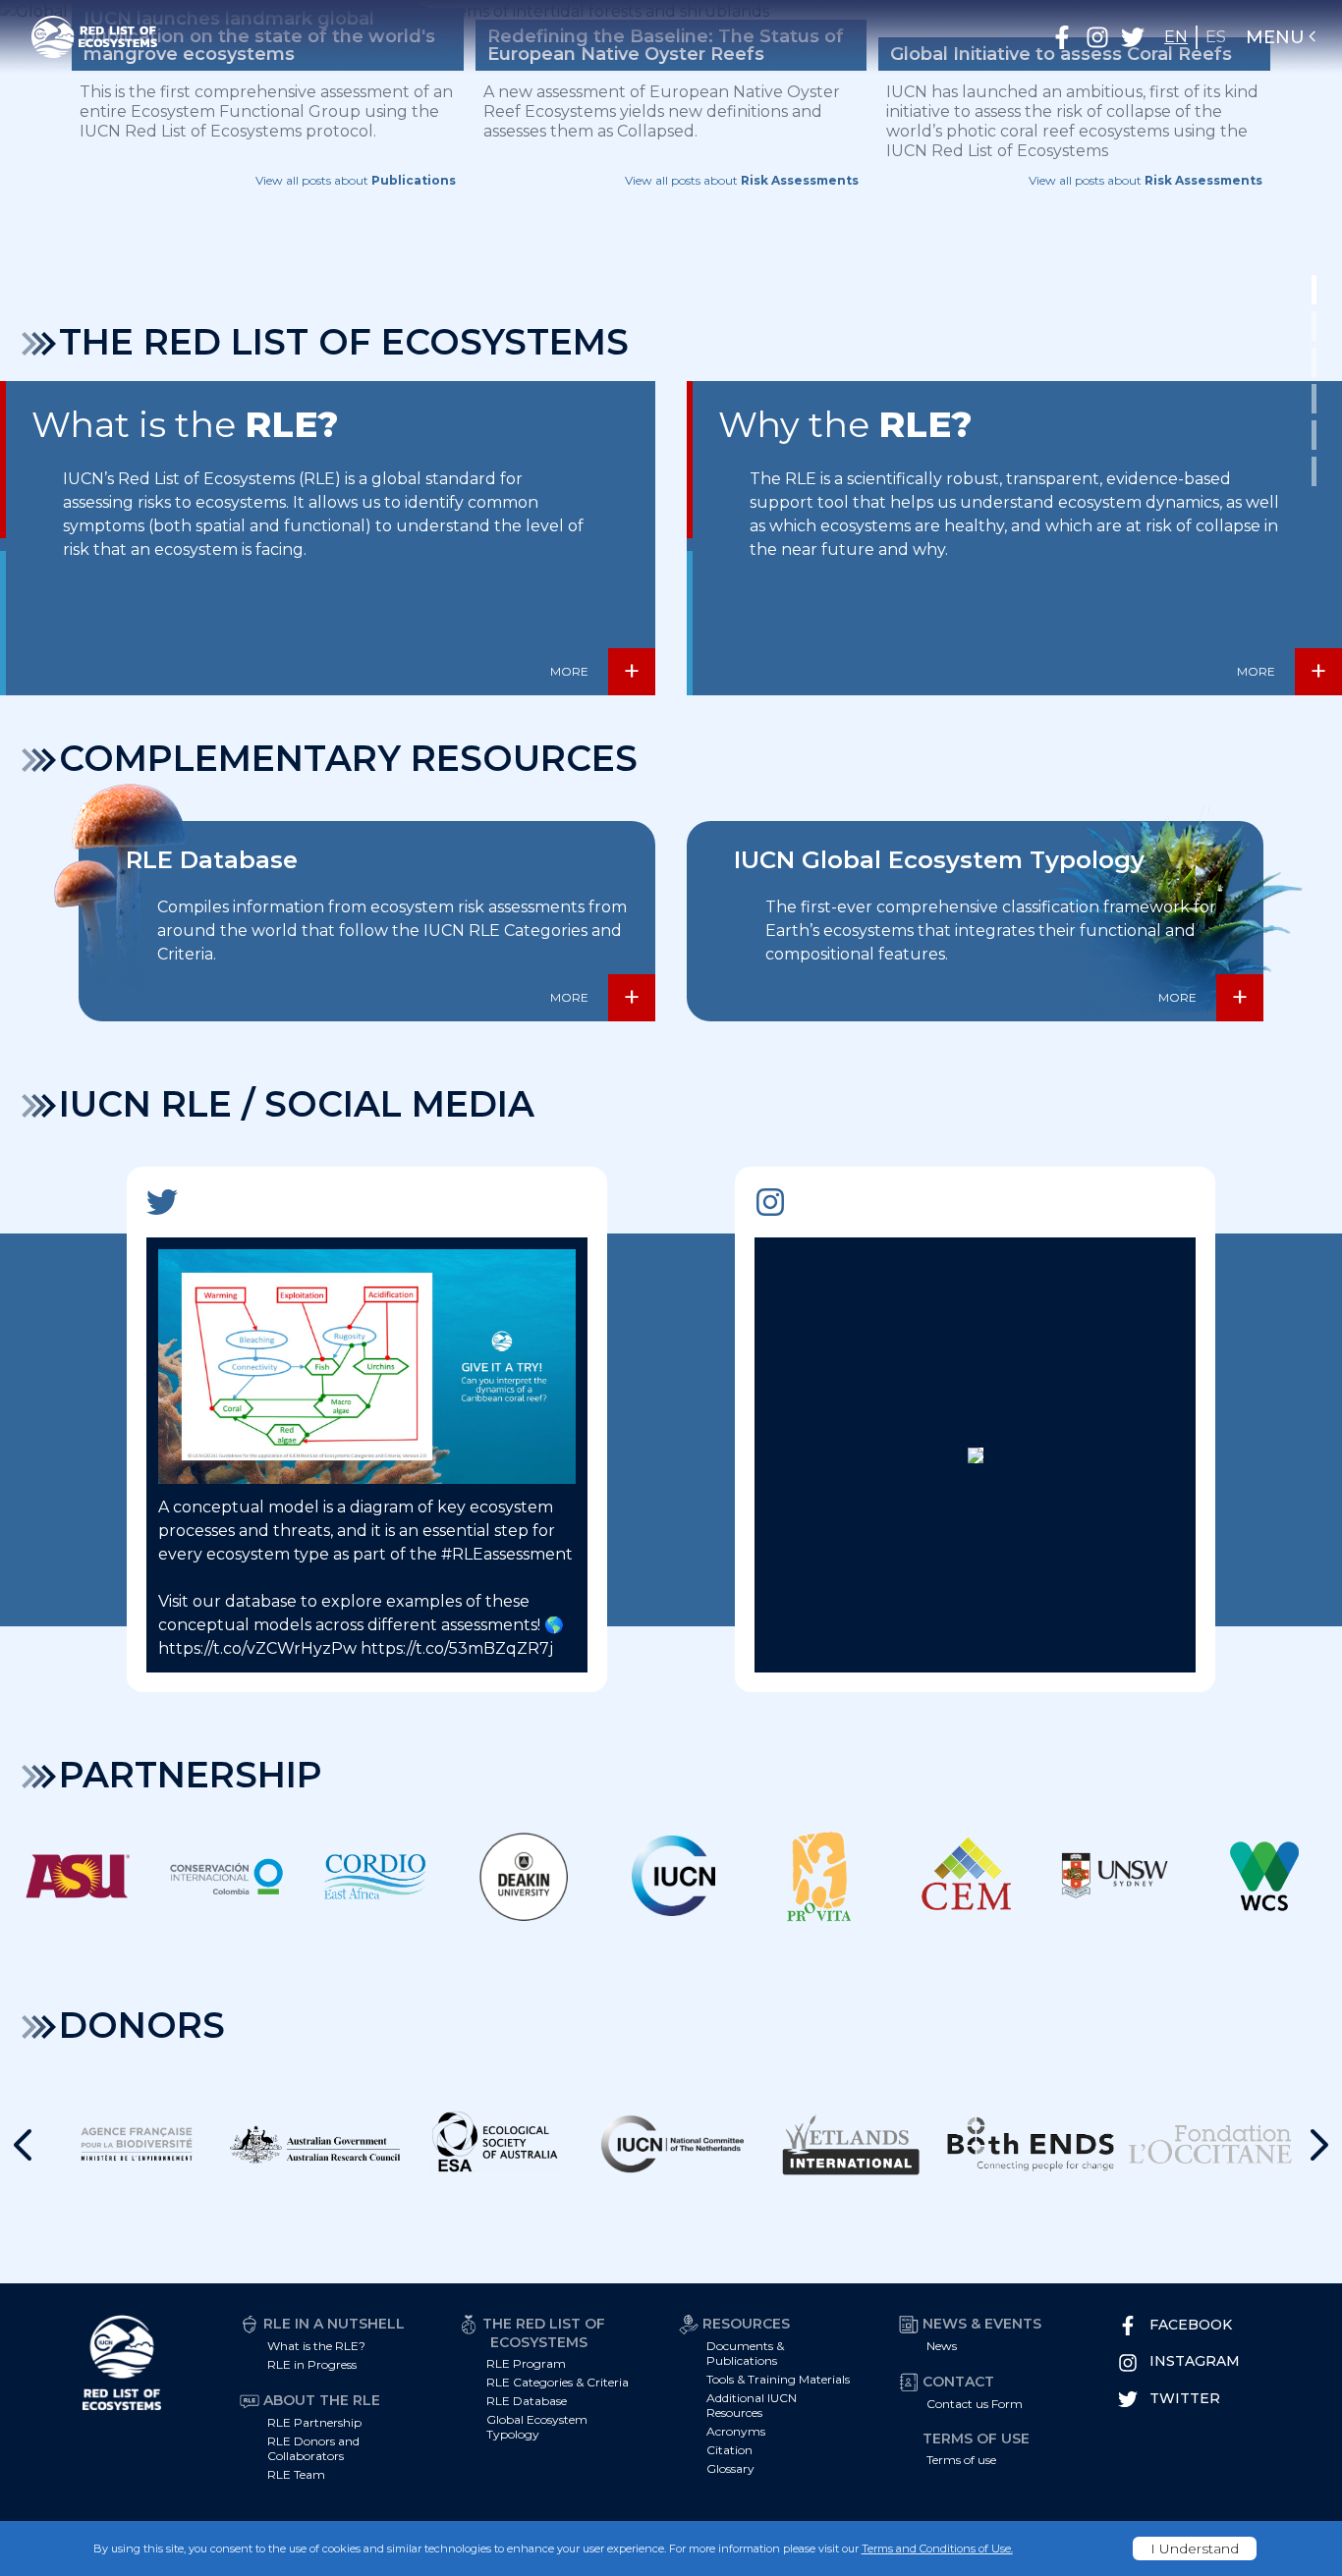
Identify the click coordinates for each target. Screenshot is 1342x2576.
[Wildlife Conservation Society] (1264, 1876)
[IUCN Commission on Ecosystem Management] (967, 1876)
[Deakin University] (523, 1876)
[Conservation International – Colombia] (226, 1876)
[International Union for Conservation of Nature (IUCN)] (671, 1876)
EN (1176, 37)
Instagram (1195, 2361)
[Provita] (819, 1876)
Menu (1275, 37)
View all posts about (356, 180)
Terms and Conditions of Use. (937, 2549)
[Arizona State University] (78, 1876)
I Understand (1195, 2549)
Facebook (1191, 2325)
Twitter (1185, 2398)
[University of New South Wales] (1116, 1876)
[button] (1062, 37)
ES (1216, 37)
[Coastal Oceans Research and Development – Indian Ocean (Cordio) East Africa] (375, 1876)
